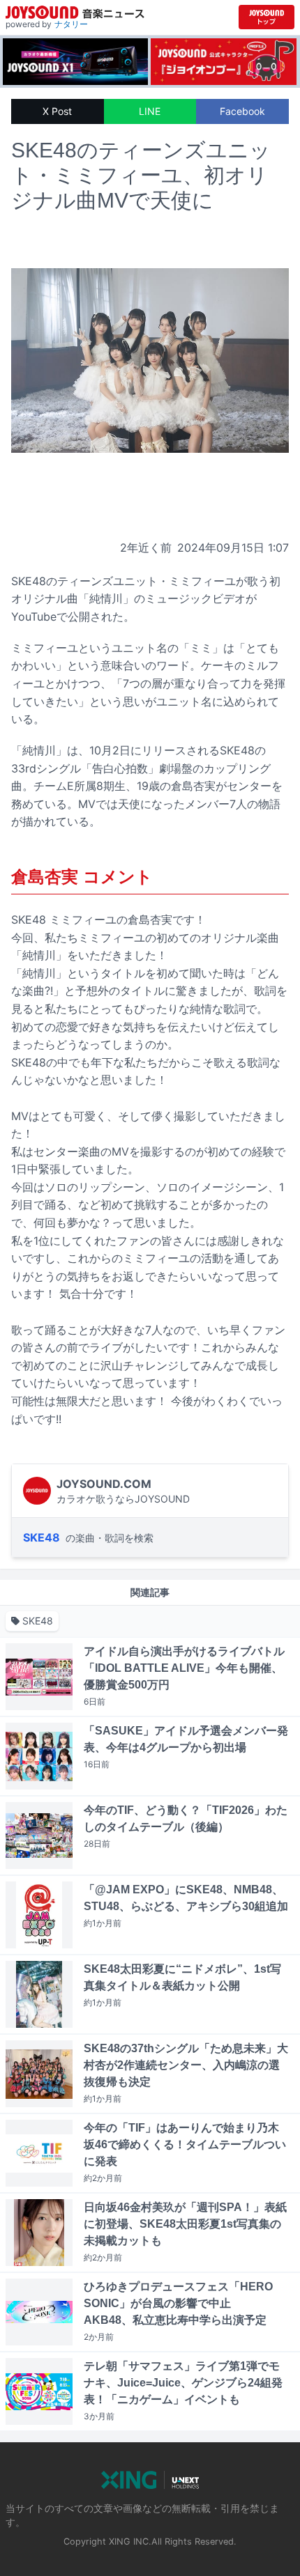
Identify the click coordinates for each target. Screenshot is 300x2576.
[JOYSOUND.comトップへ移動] (267, 17)
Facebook (242, 111)
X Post (57, 111)
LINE (150, 111)
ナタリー (71, 24)
